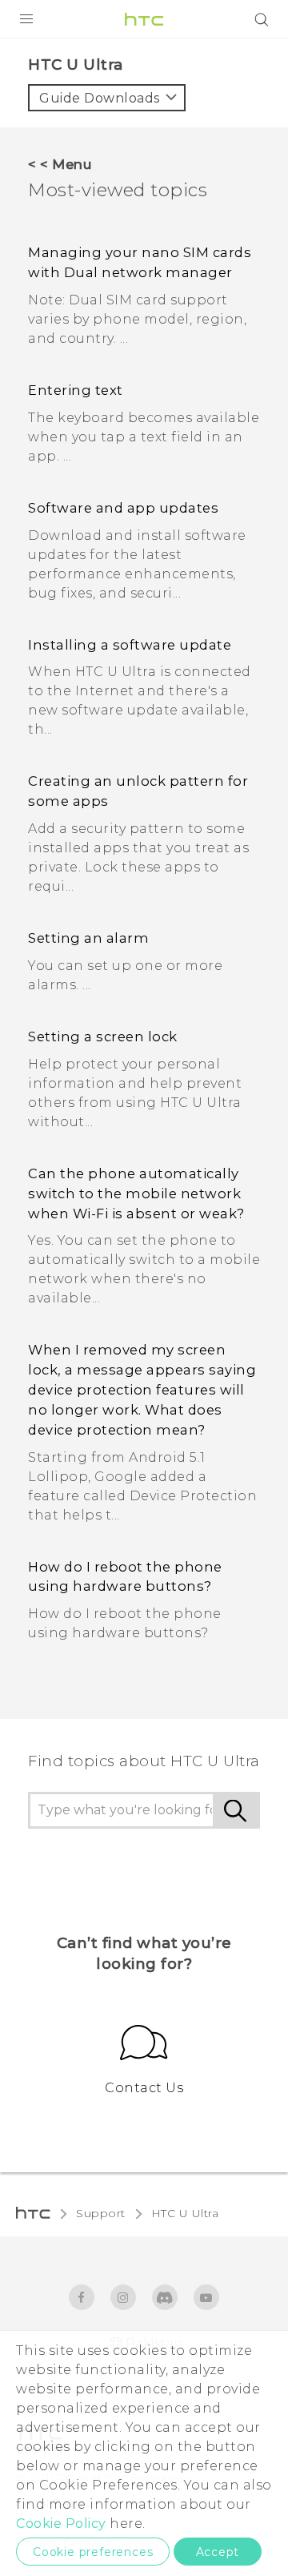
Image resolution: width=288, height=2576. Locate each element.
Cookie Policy (61, 2524)
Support (101, 2213)
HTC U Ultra (185, 2213)
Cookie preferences (93, 2552)
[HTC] (144, 19)
